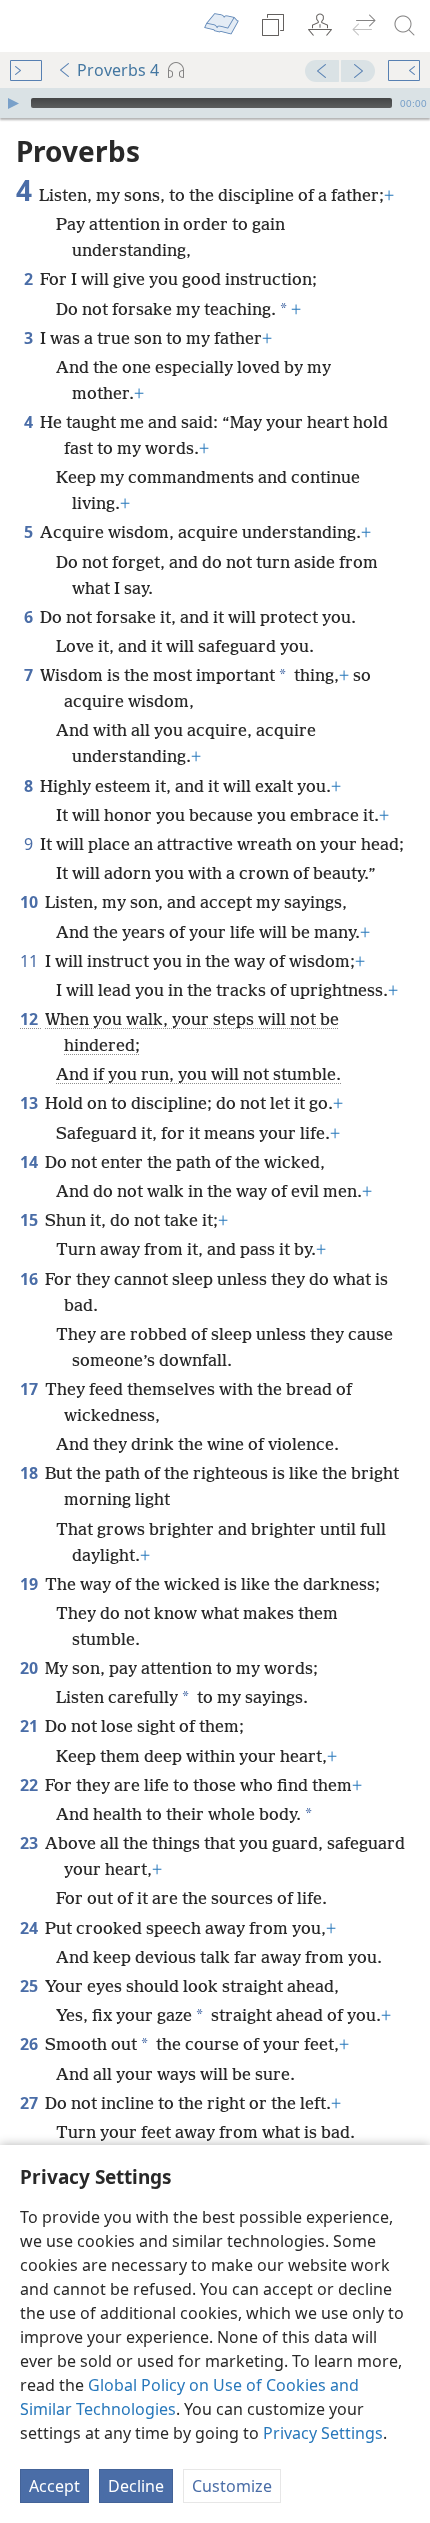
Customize (232, 2486)
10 (30, 902)
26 (30, 2044)
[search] (405, 26)
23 (30, 1843)
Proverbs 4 (118, 70)
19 (30, 1584)
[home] (30, 26)
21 (30, 1726)
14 (30, 1162)
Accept (54, 2486)
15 (30, 1220)
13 (30, 1103)
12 (30, 1019)
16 (30, 1279)
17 (30, 1389)
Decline (136, 2486)
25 (30, 1986)
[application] (215, 103)
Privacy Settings (323, 2433)
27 (30, 2103)
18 (30, 1473)
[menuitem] (30, 26)
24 (30, 1928)
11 (30, 961)
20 (30, 1668)
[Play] (13, 103)
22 (30, 1785)
